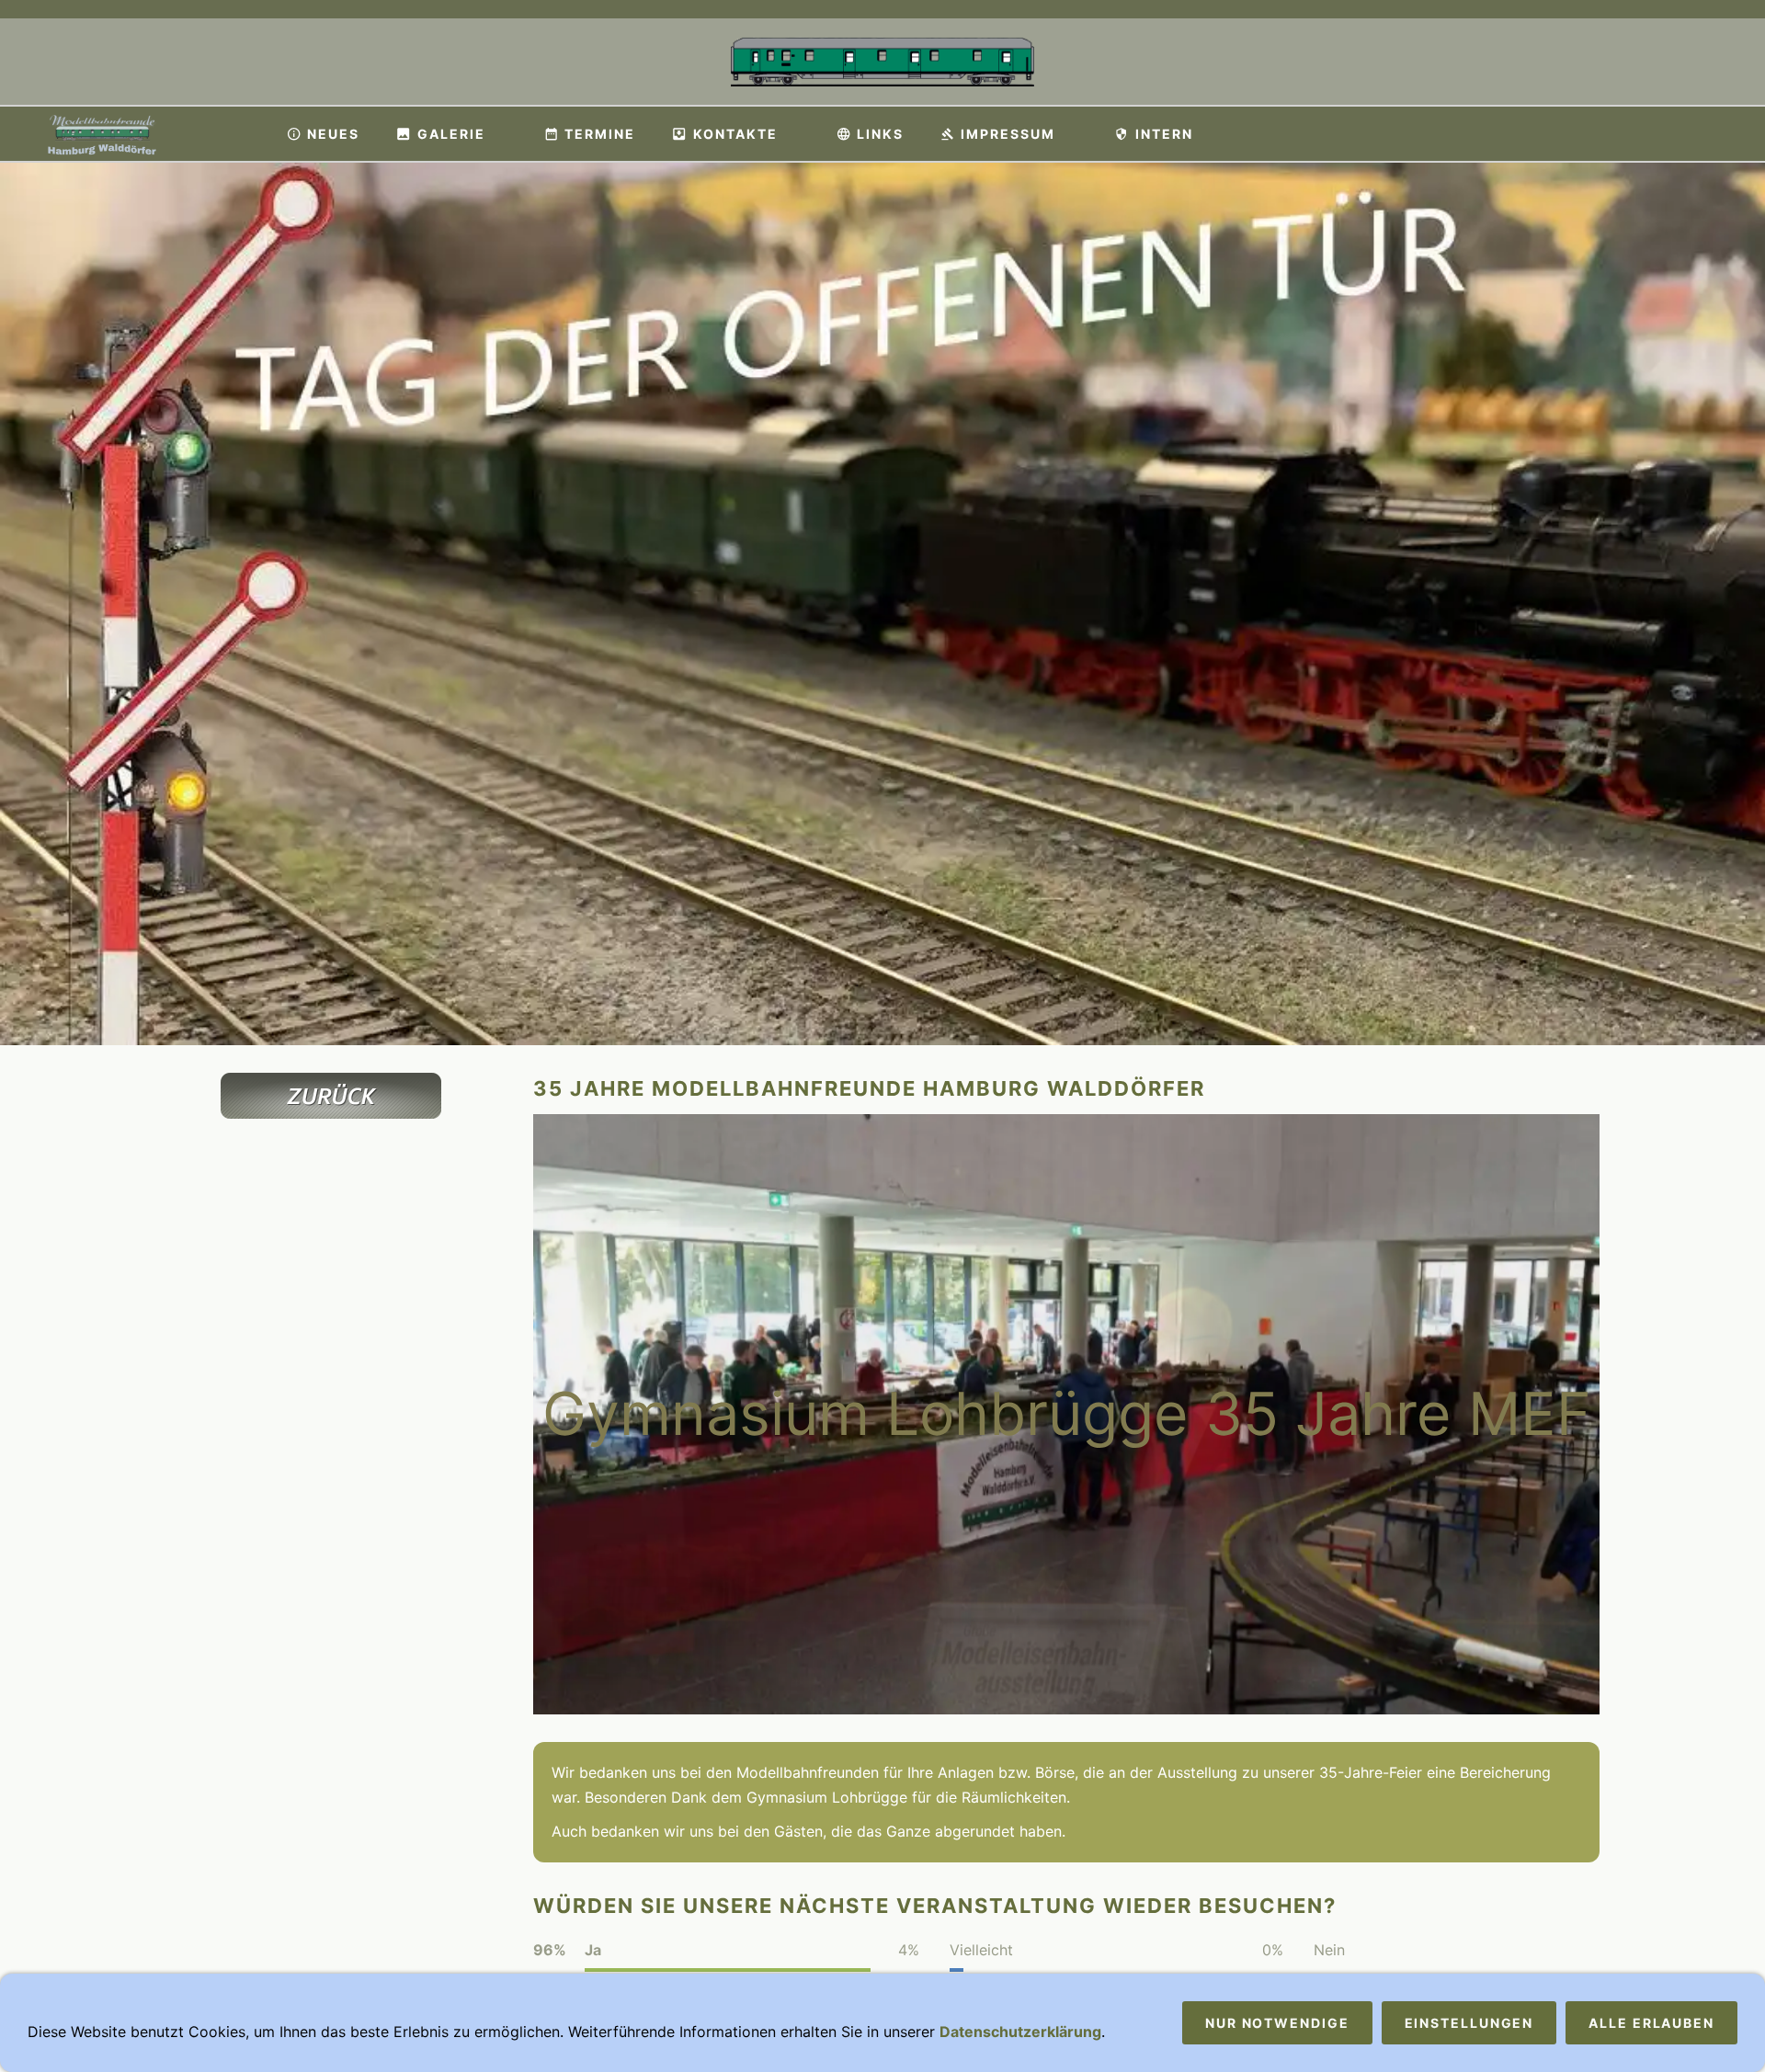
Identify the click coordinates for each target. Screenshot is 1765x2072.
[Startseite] (243, 134)
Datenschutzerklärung (1020, 2032)
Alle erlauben (1651, 2023)
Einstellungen (1469, 2023)
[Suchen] (1739, 134)
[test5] (331, 1277)
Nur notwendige (1277, 2023)
